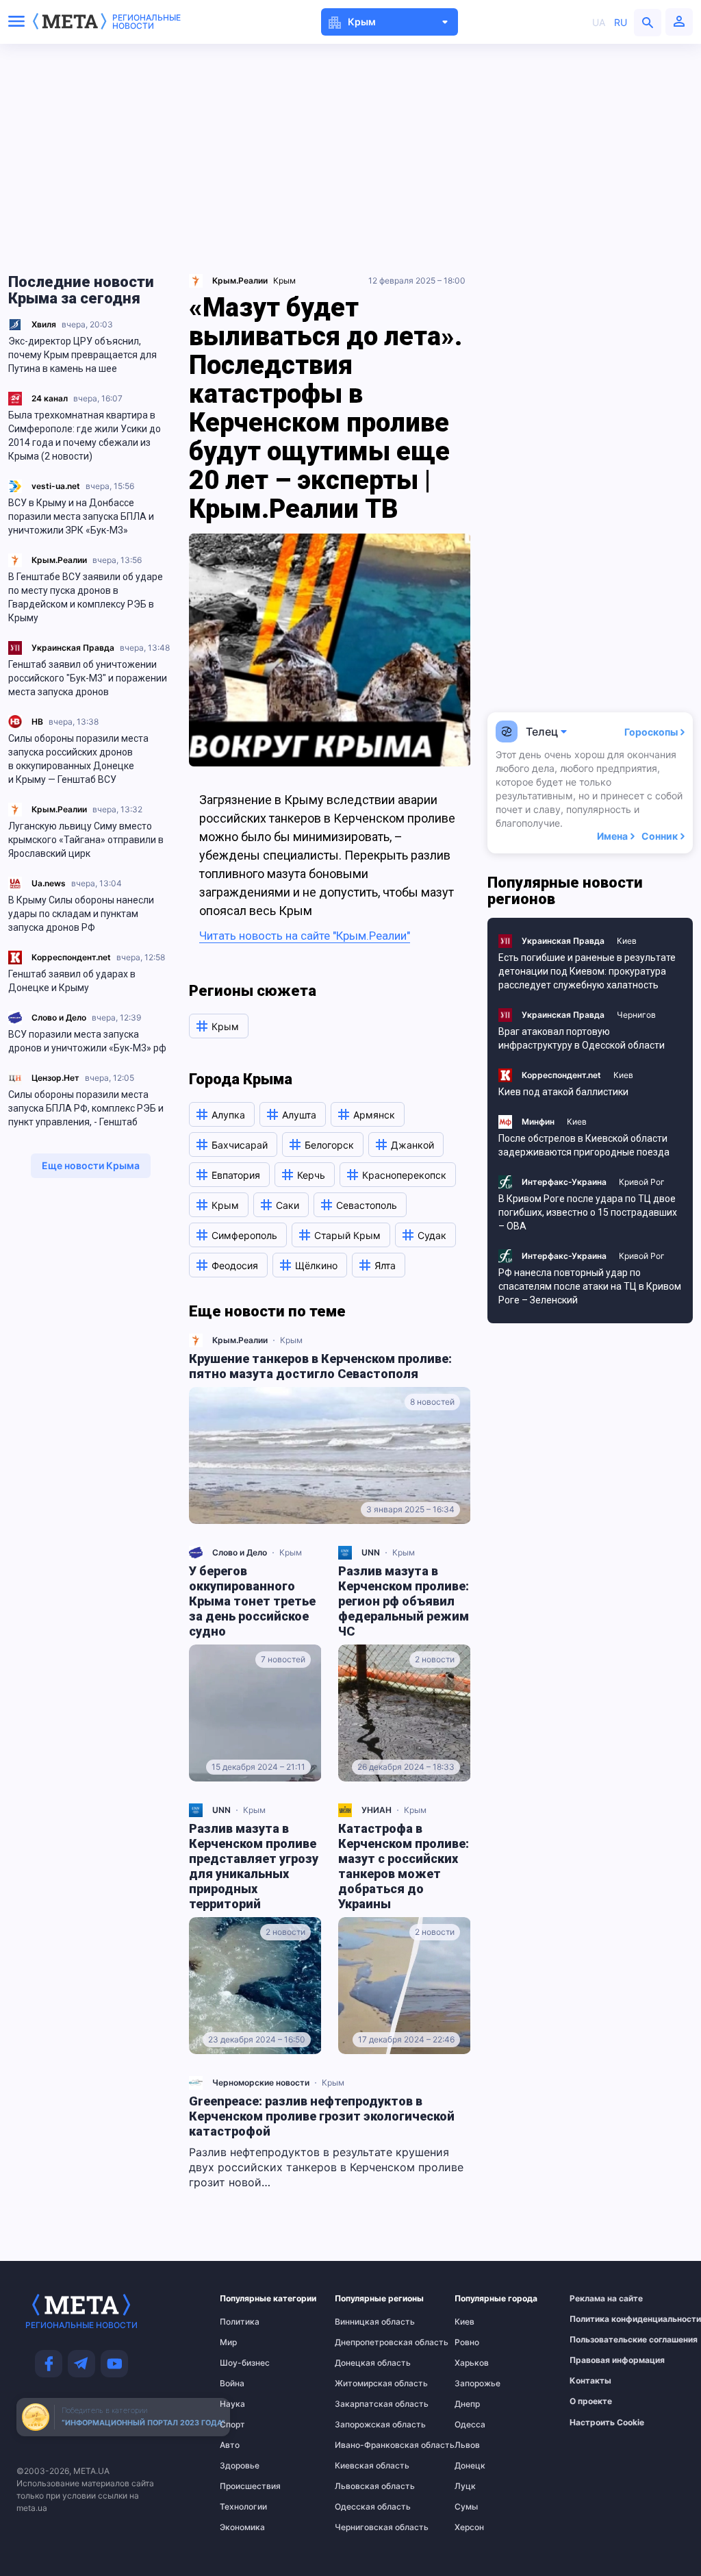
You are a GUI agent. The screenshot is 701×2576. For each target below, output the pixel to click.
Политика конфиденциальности (600, 2319)
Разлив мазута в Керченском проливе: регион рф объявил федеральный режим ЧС (404, 1601)
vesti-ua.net (56, 486)
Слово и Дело (59, 1017)
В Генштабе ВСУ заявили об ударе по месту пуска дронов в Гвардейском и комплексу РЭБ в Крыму (86, 597)
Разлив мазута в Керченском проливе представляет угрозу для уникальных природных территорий (254, 1866)
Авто (230, 2445)
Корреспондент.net (71, 957)
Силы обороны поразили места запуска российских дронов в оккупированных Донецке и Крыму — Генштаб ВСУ (78, 759)
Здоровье (240, 2466)
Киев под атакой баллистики (563, 1092)
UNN (371, 1552)
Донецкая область (362, 2363)
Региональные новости (146, 22)
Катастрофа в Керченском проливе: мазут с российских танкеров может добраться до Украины (404, 1866)
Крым (284, 280)
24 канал (50, 398)
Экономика (242, 2527)
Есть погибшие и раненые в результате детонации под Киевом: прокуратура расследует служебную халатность (587, 971)
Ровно (467, 2342)
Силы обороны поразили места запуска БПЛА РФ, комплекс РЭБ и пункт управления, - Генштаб (86, 1108)
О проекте (591, 2401)
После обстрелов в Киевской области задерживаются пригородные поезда (584, 1145)
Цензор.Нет (55, 1078)
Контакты (590, 2381)
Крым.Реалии (59, 560)
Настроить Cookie (607, 2423)
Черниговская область (362, 2527)
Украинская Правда (73, 648)
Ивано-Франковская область (362, 2445)
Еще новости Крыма (91, 1165)
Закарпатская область (362, 2404)
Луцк (465, 2486)
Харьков (472, 2363)
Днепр (467, 2404)
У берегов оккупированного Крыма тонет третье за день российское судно (252, 1601)
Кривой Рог (642, 1182)
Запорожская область (362, 2425)
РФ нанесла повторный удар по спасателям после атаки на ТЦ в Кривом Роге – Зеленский (590, 1286)
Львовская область (362, 2486)
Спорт (232, 2425)
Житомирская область (362, 2384)
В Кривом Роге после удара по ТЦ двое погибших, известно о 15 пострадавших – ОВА (588, 1212)
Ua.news (49, 883)
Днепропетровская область (362, 2342)
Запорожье (477, 2384)
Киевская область (362, 2466)
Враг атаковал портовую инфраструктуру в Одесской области (582, 1038)
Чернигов (636, 1015)
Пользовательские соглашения (600, 2340)
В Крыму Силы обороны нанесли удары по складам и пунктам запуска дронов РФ (81, 914)
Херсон (469, 2527)
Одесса (470, 2425)
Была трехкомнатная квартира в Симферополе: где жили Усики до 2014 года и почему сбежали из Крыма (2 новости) (85, 436)
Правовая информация (600, 2360)
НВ (37, 722)
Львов (467, 2445)
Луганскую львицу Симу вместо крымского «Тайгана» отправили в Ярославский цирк (86, 840)
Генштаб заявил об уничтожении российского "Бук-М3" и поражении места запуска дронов (88, 678)
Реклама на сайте (600, 2299)
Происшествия (246, 2486)
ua (599, 22)
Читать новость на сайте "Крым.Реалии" (305, 936)
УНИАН (377, 1810)
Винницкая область (362, 2322)
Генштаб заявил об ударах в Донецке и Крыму (72, 981)
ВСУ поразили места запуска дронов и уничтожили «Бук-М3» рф (87, 1041)
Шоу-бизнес (245, 2363)
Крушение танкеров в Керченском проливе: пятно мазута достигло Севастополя (320, 1366)
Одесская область (362, 2507)
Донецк (470, 2466)
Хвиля (44, 324)
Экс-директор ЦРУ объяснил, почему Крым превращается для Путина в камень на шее (82, 355)
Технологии (243, 2507)
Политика (240, 2322)
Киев (627, 941)
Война (232, 2384)
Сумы (466, 2507)
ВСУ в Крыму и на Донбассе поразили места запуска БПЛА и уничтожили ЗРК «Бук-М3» (81, 516)
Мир (228, 2342)
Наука (232, 2404)
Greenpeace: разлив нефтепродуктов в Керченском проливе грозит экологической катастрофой (322, 2116)
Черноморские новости (261, 2083)
